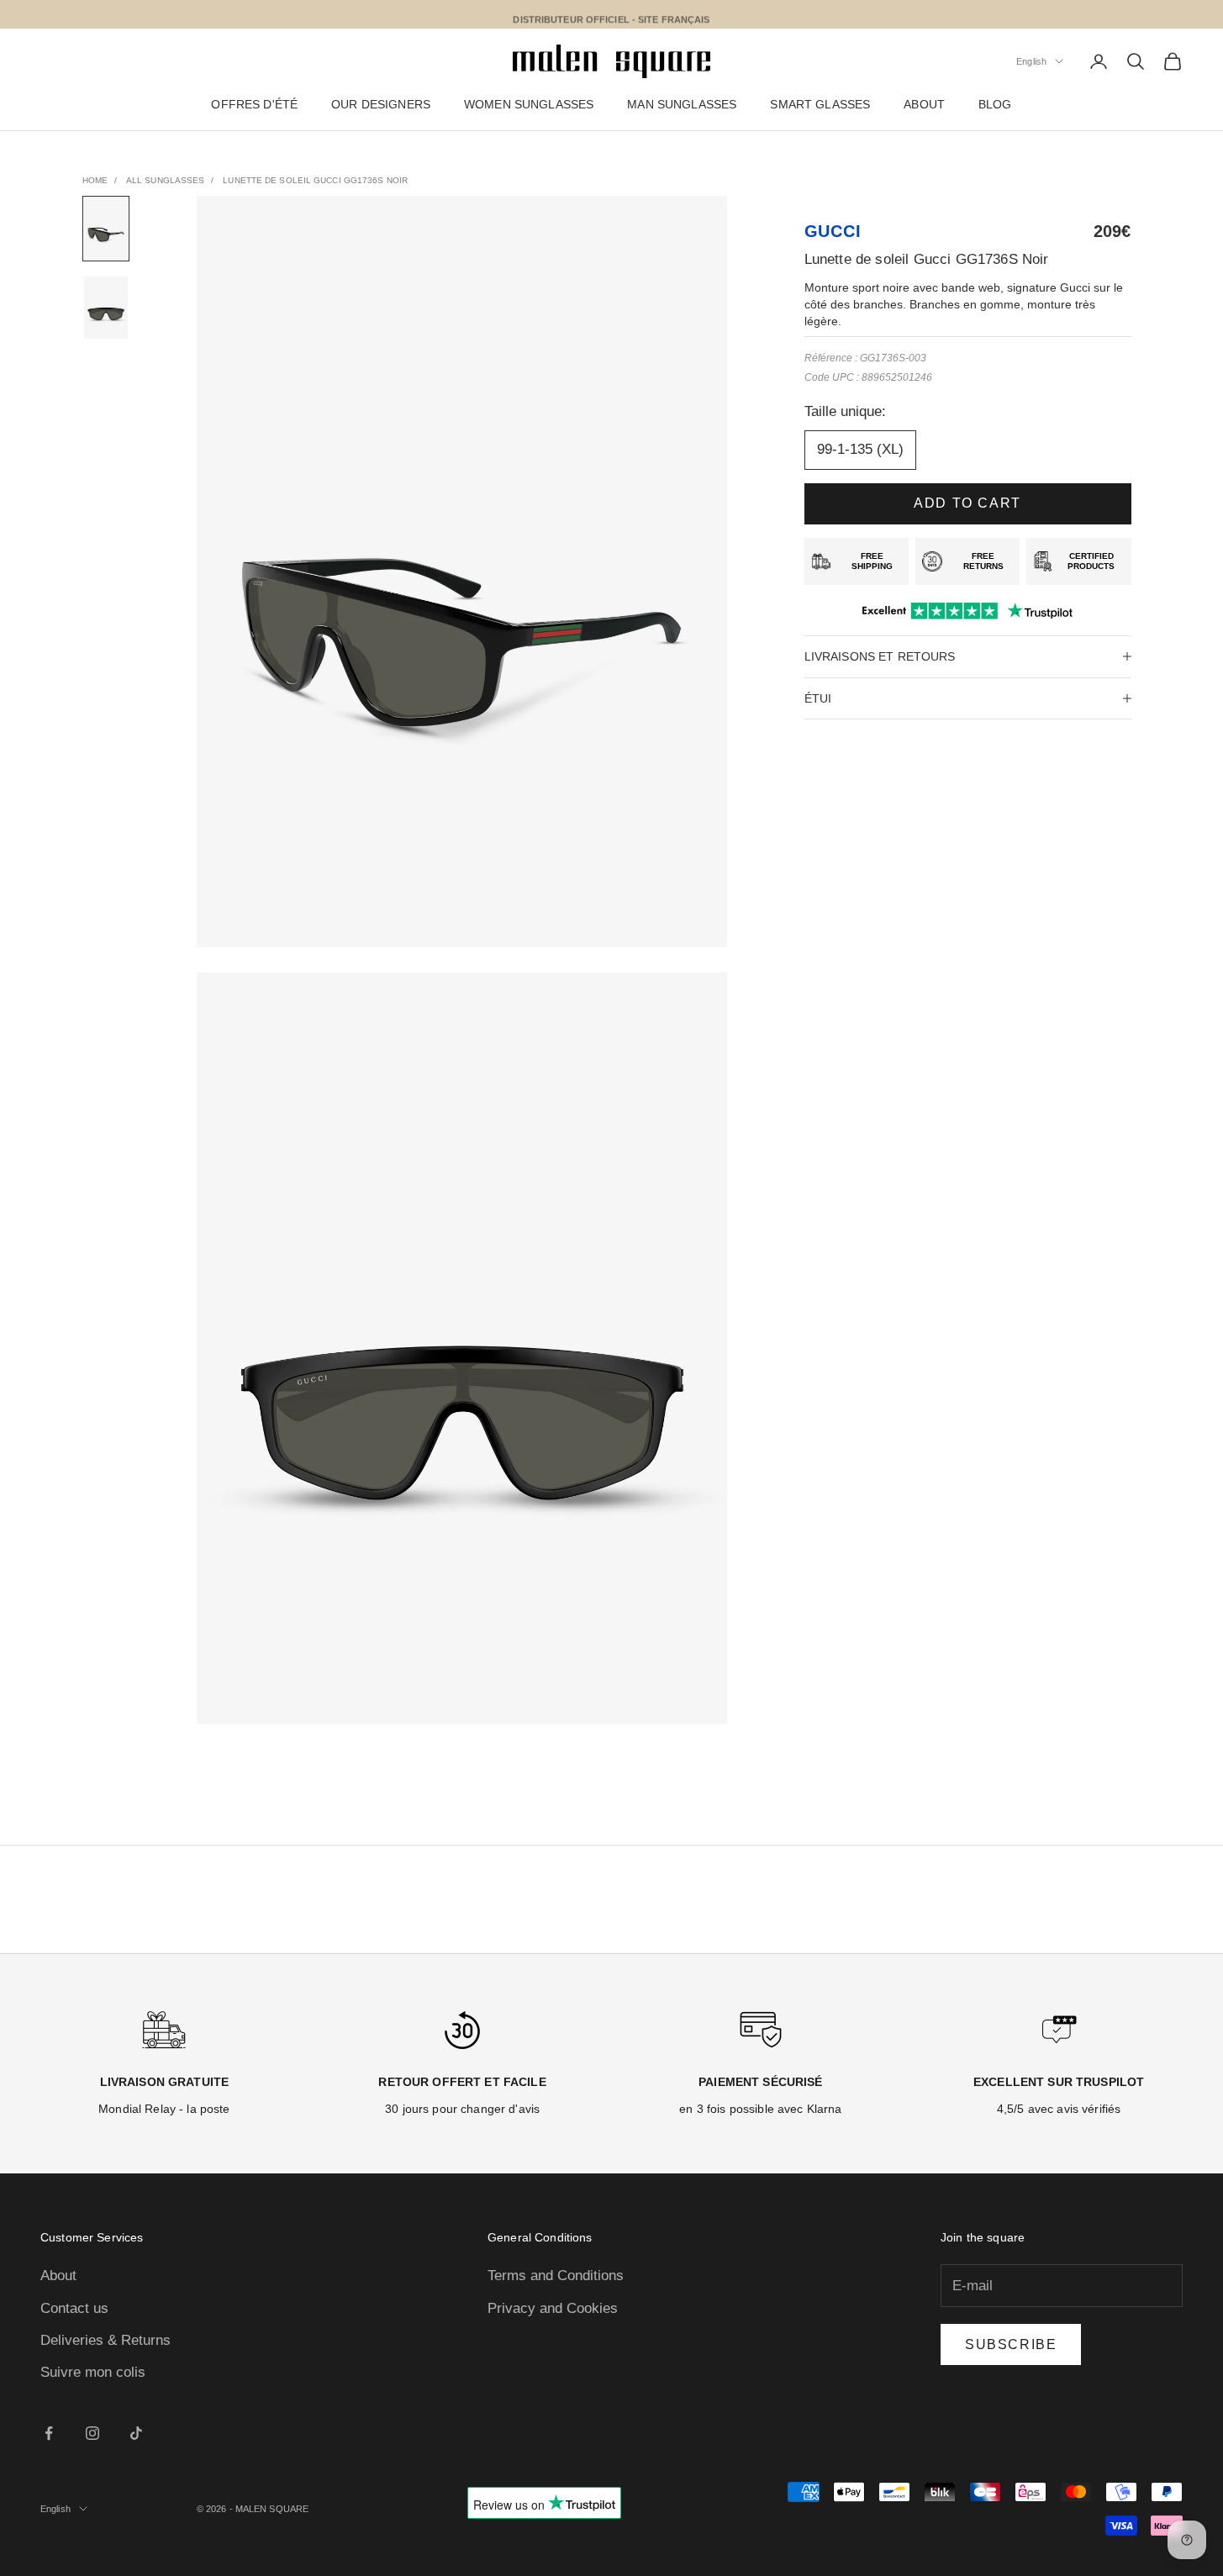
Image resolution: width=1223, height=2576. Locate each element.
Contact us (74, 2308)
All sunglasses (165, 180)
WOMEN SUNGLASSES (529, 105)
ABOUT (924, 105)
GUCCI (833, 231)
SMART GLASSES (820, 105)
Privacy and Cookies (553, 2308)
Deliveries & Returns (105, 2340)
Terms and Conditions (556, 2276)
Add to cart (967, 503)
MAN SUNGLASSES (682, 105)
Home (95, 180)
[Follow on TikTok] (136, 2433)
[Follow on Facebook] (49, 2433)
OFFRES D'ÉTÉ (254, 105)
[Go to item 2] (106, 308)
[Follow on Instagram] (92, 2433)
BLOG (995, 105)
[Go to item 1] (106, 229)
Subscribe (1011, 2344)
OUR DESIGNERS (381, 105)
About (58, 2276)
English (1031, 61)
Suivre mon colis (93, 2372)
